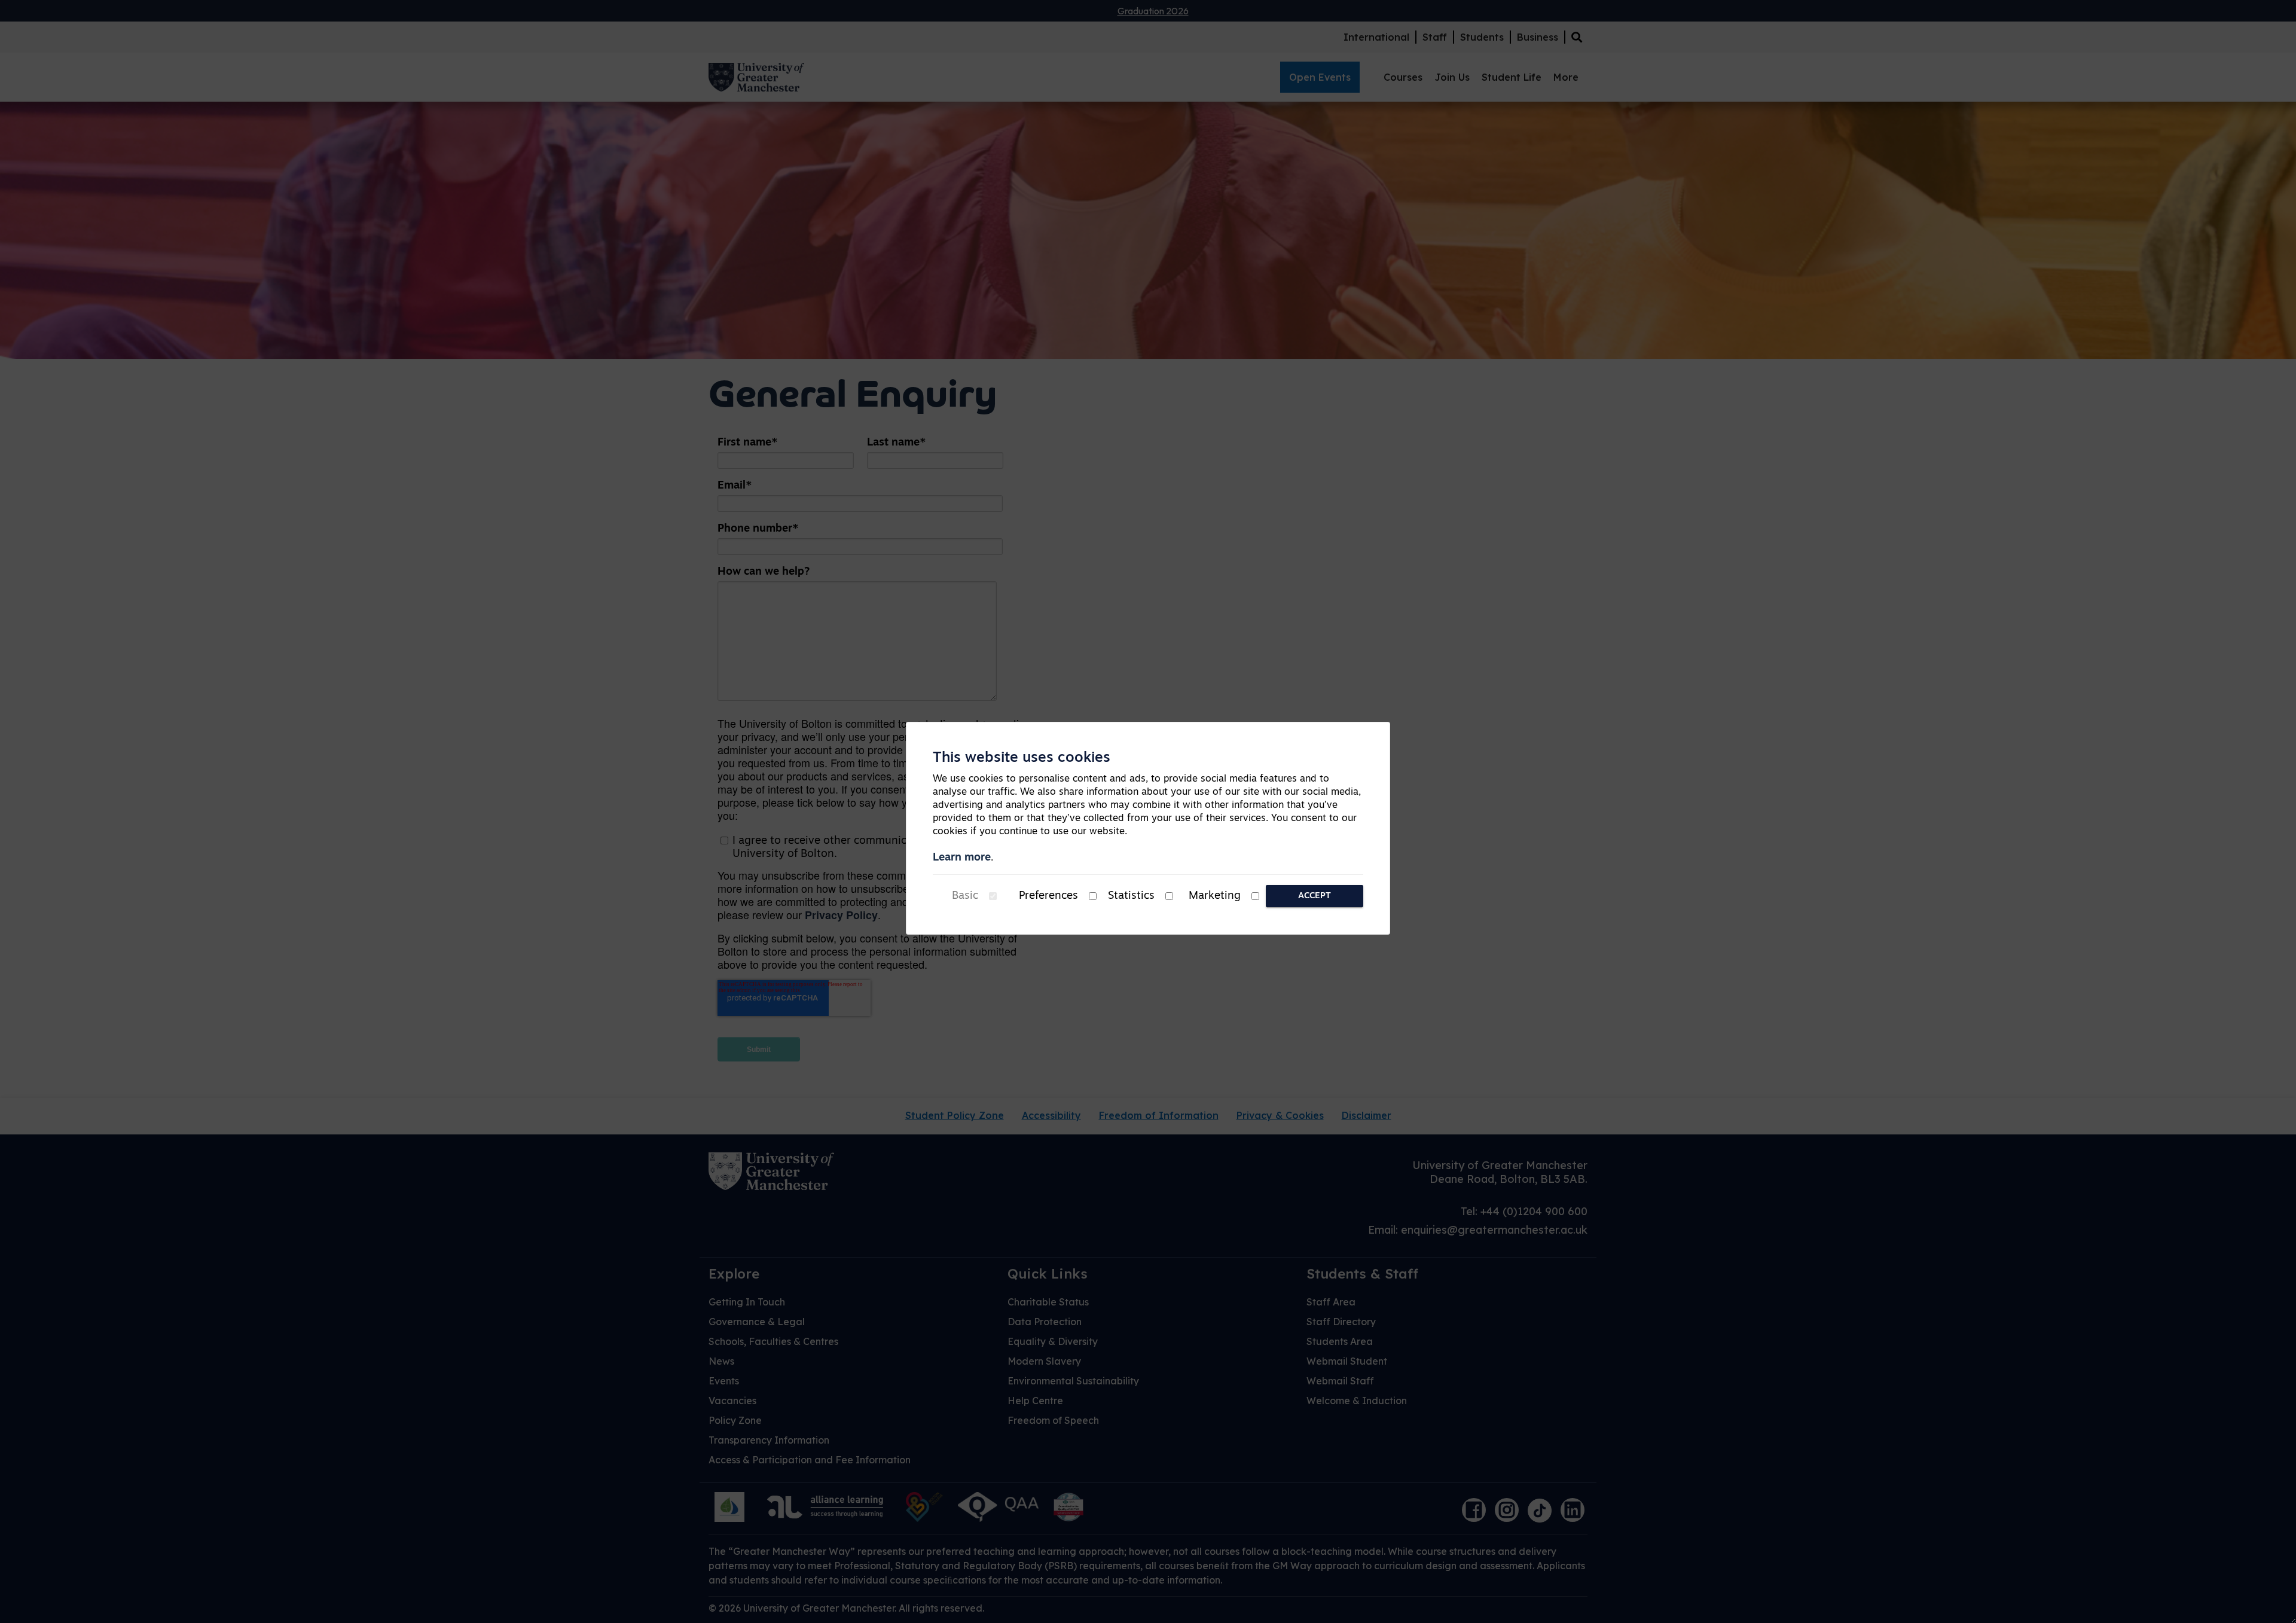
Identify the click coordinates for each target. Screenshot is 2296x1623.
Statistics (1131, 896)
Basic (965, 896)
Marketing (1215, 896)
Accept (1315, 896)
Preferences (1048, 896)
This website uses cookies (1022, 758)
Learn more (962, 858)
